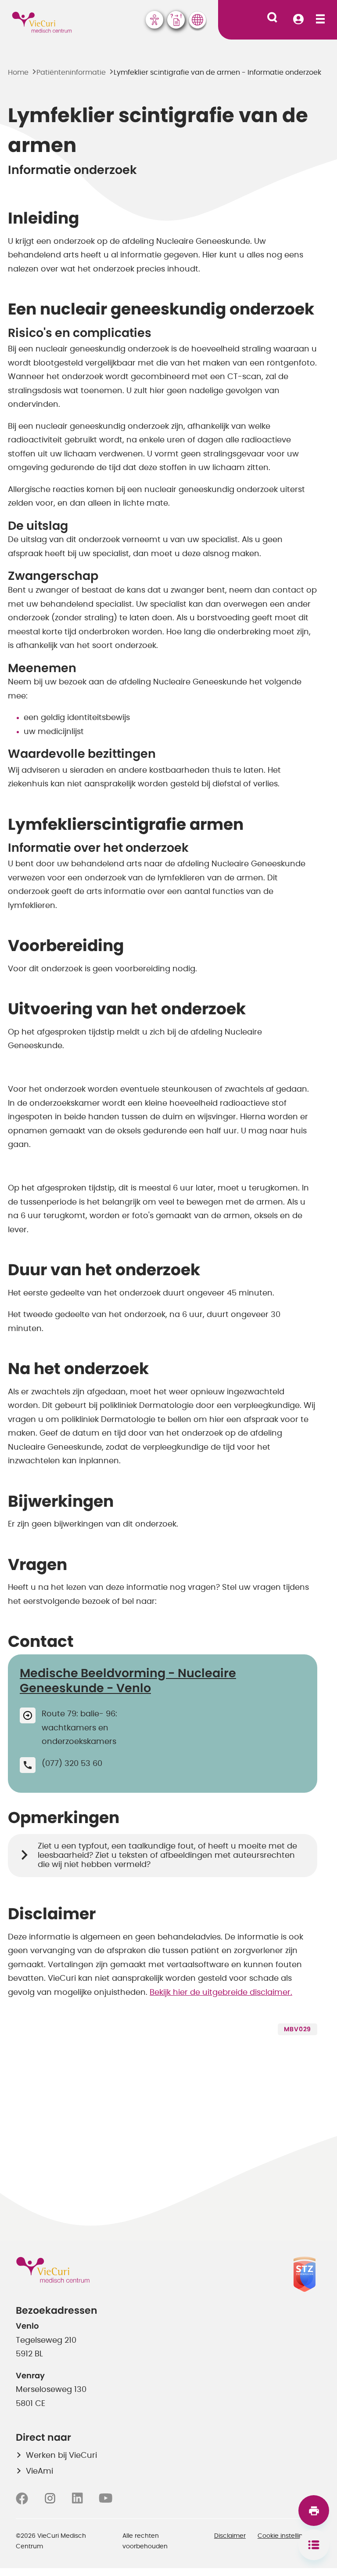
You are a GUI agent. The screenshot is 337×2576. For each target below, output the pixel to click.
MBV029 (298, 2030)
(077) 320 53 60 (72, 1764)
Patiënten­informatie (71, 72)
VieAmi (39, 2471)
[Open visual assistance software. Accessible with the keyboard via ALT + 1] (154, 20)
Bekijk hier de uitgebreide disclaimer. (221, 1993)
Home (18, 72)
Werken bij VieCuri (61, 2456)
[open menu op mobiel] (320, 20)
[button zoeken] (272, 17)
